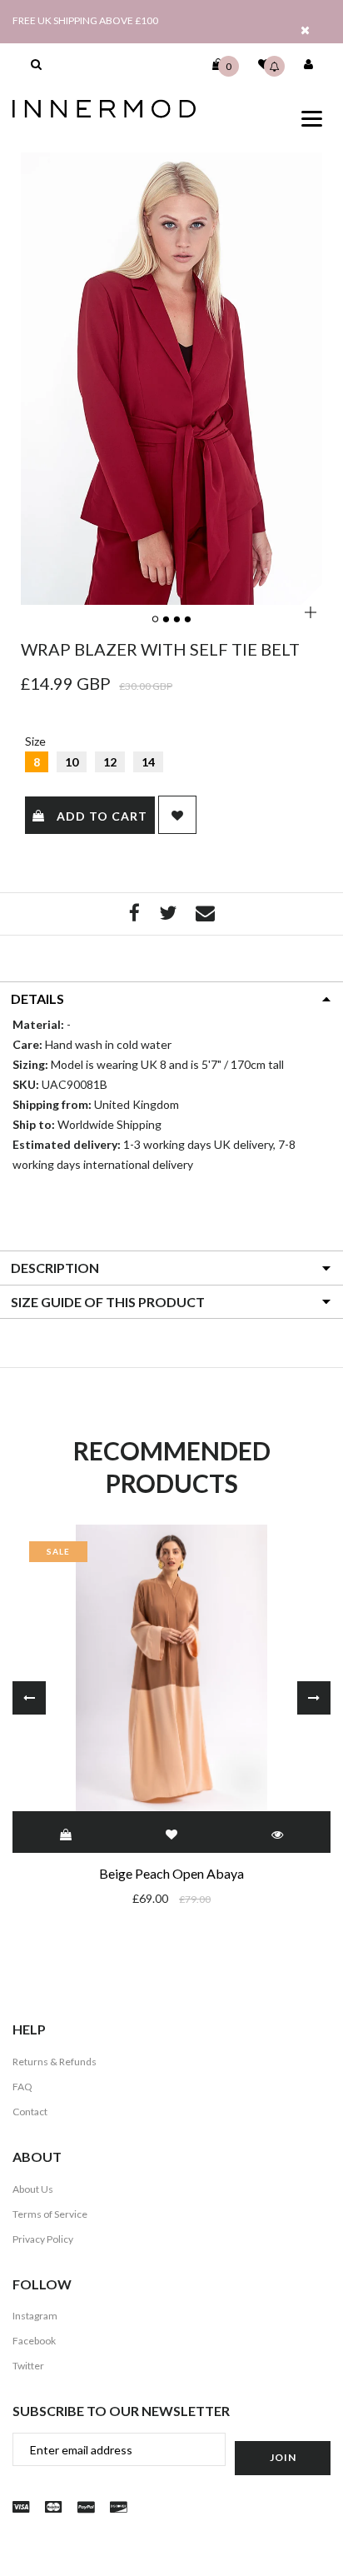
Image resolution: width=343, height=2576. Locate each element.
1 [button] (157, 620)
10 (72, 762)
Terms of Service (50, 2214)
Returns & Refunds (55, 2062)
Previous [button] (29, 1698)
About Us (33, 2189)
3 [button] (178, 620)
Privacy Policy (43, 2239)
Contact (30, 2112)
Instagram (35, 2316)
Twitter (28, 2366)
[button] (36, 64)
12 (110, 762)
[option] (171, 379)
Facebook (34, 2341)
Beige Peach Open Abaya (171, 1873)
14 (148, 762)
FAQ (22, 2087)
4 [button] (189, 620)
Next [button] (314, 1698)
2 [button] (167, 620)
